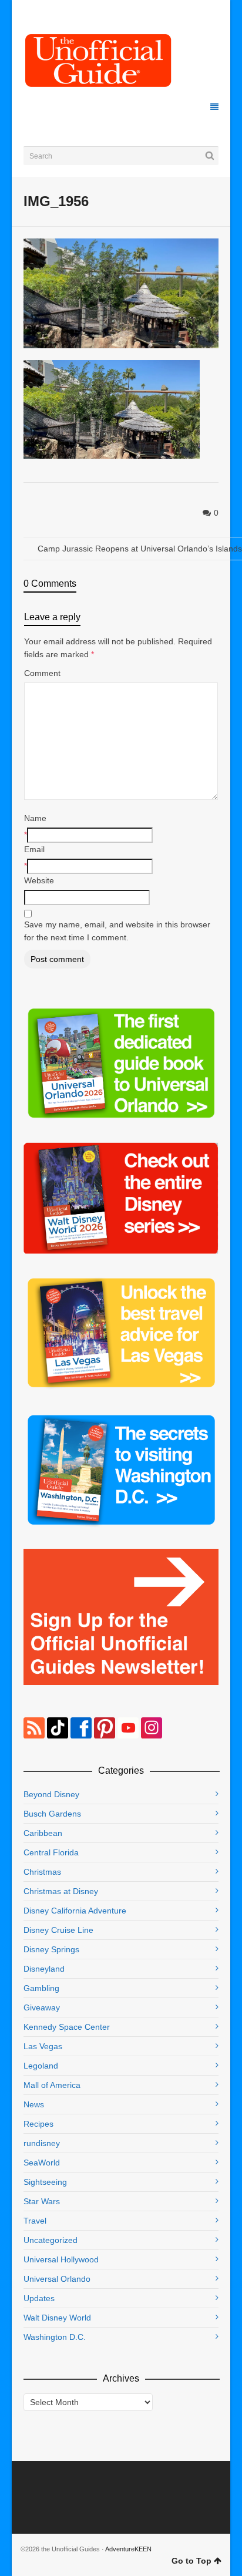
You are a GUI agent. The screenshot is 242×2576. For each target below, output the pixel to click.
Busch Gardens (52, 1814)
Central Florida (51, 1852)
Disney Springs (51, 1949)
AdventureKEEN (128, 2549)
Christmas (42, 1872)
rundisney (42, 2143)
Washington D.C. (55, 2337)
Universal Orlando (57, 2279)
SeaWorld (42, 2163)
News (34, 2104)
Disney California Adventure (75, 1911)
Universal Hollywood (61, 2259)
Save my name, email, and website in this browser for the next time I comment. (117, 931)
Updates (39, 2298)
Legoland (41, 2066)
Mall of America (52, 2085)
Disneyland (44, 1969)
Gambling (41, 1988)
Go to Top (191, 2561)
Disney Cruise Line (58, 1930)
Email (34, 849)
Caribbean (43, 1833)
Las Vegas (43, 2046)
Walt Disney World (57, 2318)
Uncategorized (51, 2240)
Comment (42, 673)
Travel (35, 2221)
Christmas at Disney (61, 1891)
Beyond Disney (51, 1794)
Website (39, 880)
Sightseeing (45, 2182)
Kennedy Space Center (67, 2027)
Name (35, 818)
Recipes (38, 2124)
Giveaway (42, 2007)
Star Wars (42, 2201)
